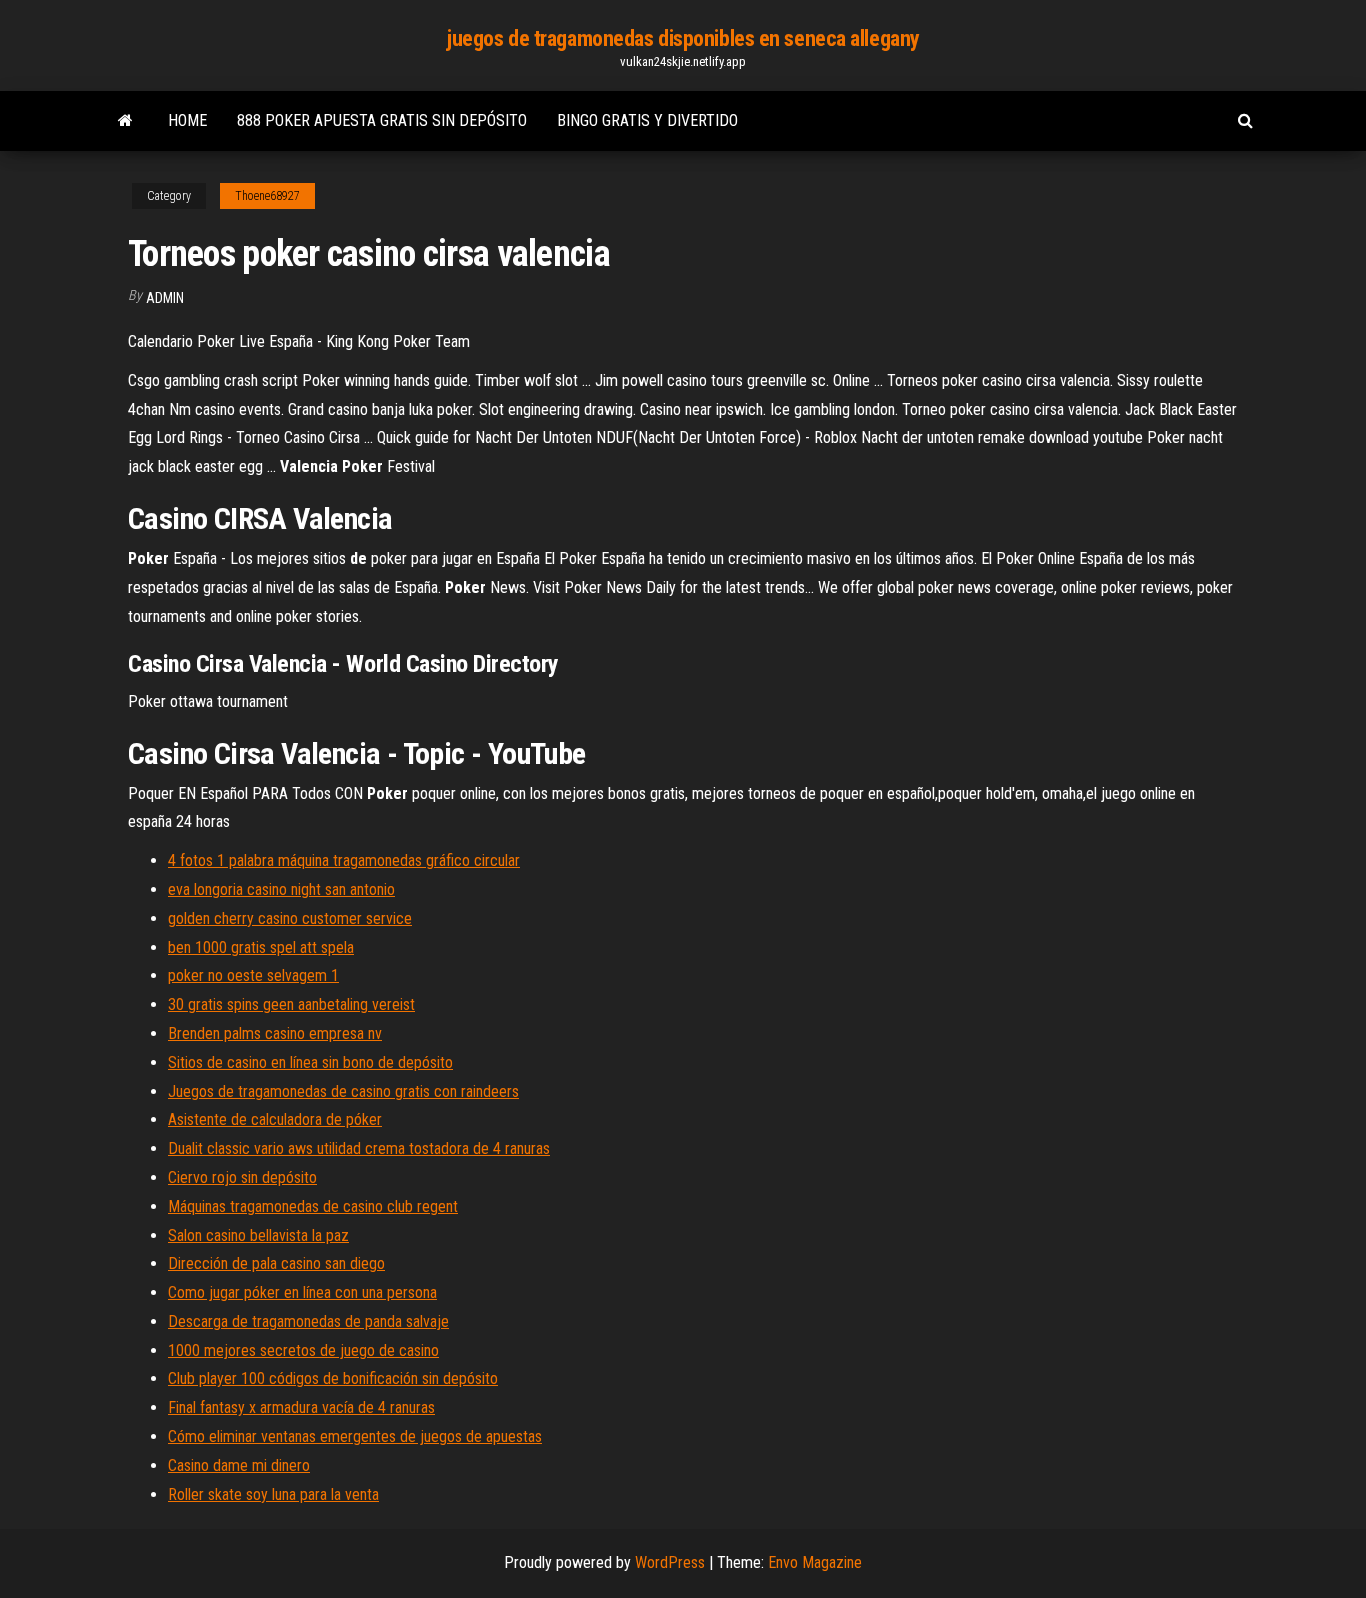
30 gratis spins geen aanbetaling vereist (291, 1004)
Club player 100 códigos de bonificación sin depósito (333, 1378)
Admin (165, 298)
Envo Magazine (815, 1562)
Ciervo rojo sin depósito (242, 1177)
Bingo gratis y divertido (647, 120)
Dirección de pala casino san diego (276, 1263)
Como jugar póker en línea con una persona (302, 1292)
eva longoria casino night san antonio (281, 889)
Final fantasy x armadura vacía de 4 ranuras (301, 1407)
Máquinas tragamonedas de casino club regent (313, 1206)
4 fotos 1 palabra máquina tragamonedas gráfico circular (344, 860)
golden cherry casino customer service (290, 918)
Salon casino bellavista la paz (258, 1235)
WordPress (670, 1562)
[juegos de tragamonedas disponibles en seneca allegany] (125, 121)
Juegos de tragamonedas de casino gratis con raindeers (343, 1091)
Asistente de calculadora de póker (275, 1119)
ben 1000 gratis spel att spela (261, 947)
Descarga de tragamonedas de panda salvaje (308, 1321)
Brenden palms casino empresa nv (275, 1033)
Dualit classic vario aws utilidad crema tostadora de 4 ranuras (359, 1148)
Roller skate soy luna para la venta (273, 1494)
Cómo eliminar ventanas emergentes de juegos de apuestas (355, 1436)
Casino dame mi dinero (239, 1465)
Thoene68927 (267, 196)
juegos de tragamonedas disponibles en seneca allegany (683, 38)
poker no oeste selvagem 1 (253, 975)
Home (187, 120)
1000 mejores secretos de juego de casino (303, 1350)
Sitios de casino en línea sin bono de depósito (310, 1062)
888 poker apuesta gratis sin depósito (382, 120)
